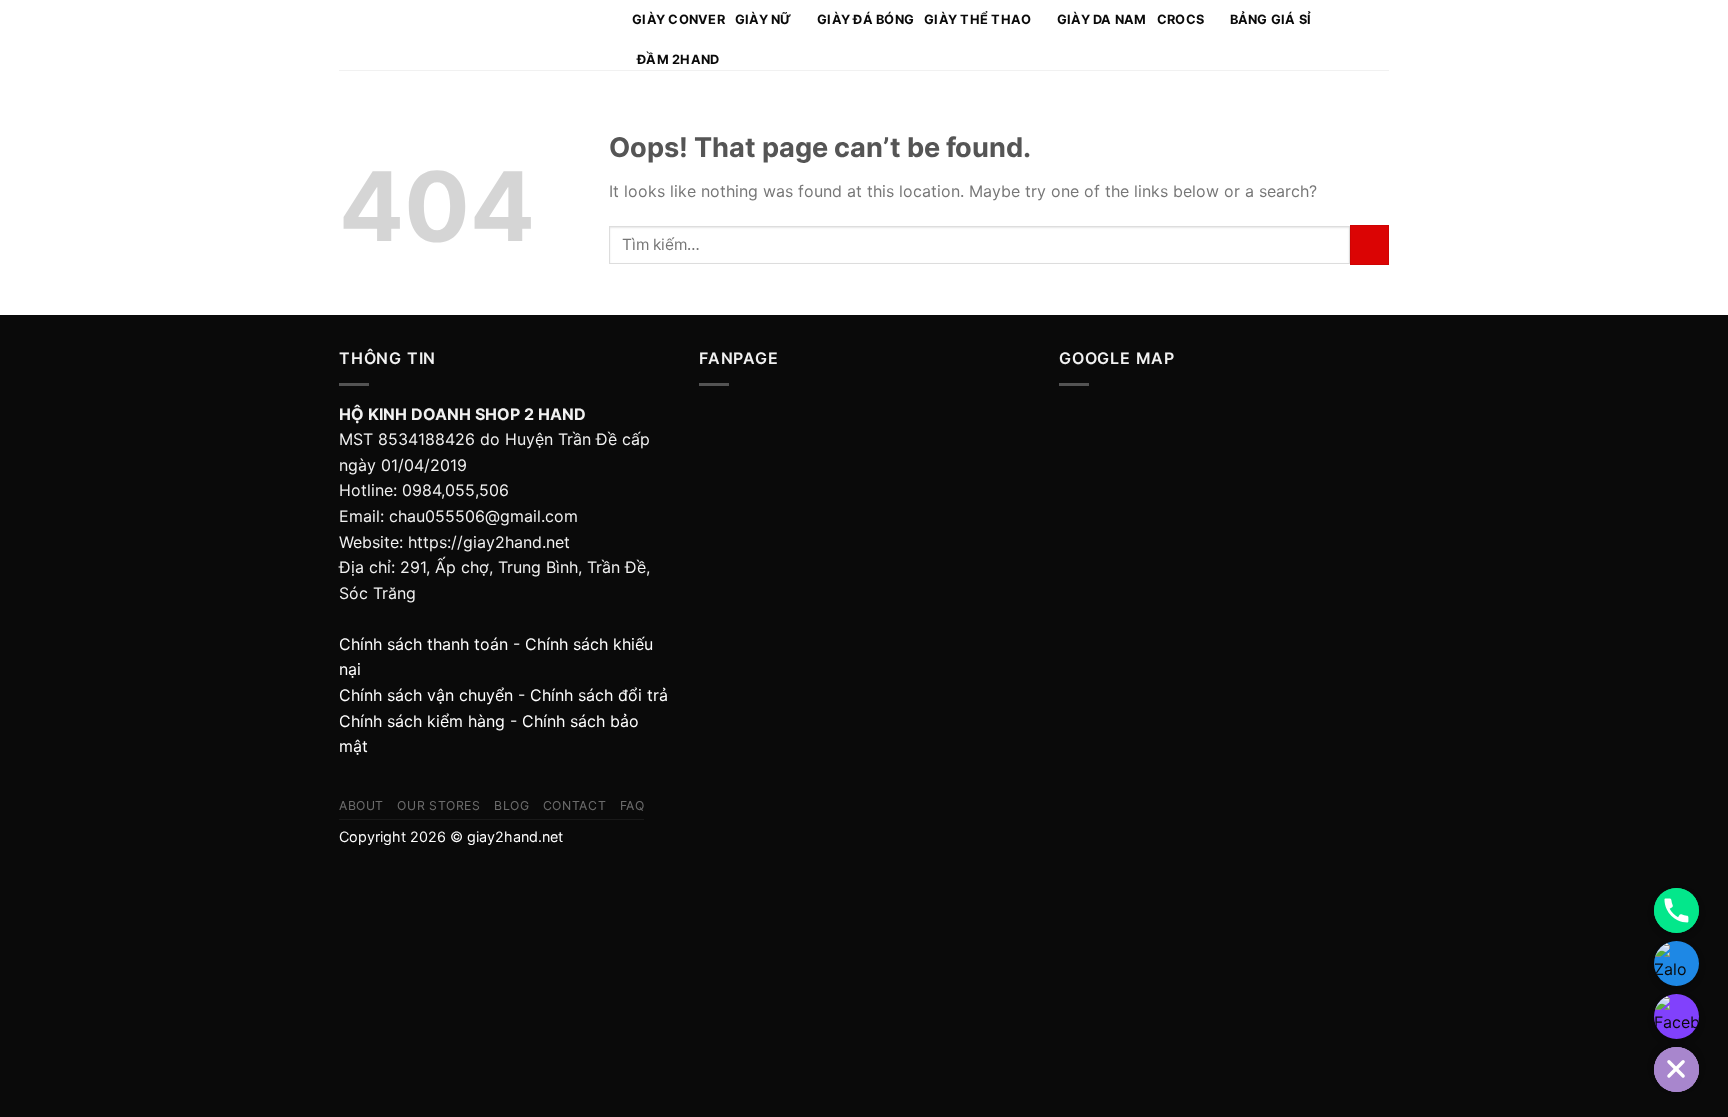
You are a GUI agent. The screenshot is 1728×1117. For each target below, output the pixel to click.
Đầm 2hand (678, 59)
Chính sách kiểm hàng (422, 721)
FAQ (632, 805)
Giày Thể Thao (977, 19)
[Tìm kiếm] (1351, 35)
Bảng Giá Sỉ (1271, 19)
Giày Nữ (763, 19)
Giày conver (678, 19)
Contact (574, 805)
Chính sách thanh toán (423, 644)
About (361, 805)
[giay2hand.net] (470, 35)
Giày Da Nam (1102, 19)
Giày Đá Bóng (865, 19)
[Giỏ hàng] (1379, 35)
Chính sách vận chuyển (426, 695)
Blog (511, 805)
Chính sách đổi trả (599, 695)
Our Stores (438, 805)
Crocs (1180, 19)
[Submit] (1369, 244)
